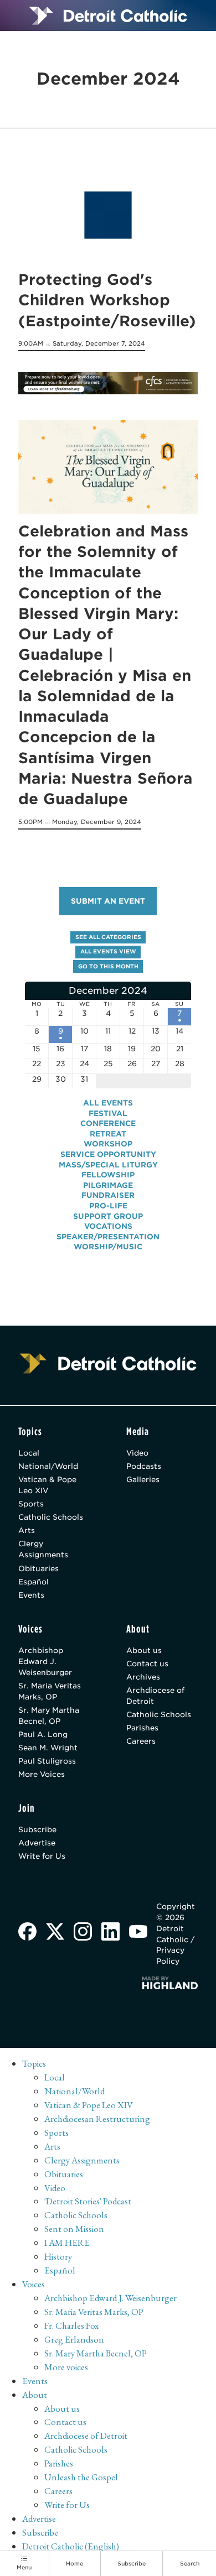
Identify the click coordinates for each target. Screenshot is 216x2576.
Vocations (108, 1226)
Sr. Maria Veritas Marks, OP (50, 1691)
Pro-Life (108, 1206)
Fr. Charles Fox (71, 2325)
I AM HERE (67, 2243)
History (58, 2256)
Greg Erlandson (74, 2339)
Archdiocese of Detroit (155, 1696)
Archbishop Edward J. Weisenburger (45, 1661)
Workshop (108, 1144)
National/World (48, 1466)
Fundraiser (108, 1195)
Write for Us (42, 1856)
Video (137, 1453)
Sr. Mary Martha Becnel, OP (49, 1715)
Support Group (108, 1216)
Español (34, 1582)
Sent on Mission (74, 2229)
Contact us (147, 1664)
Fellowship (108, 1175)
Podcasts (144, 1466)
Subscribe (37, 1829)
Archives (143, 1677)
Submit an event (108, 901)
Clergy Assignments (43, 1549)
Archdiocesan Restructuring (97, 2119)
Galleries (143, 1479)
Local (29, 1453)
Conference (108, 1123)
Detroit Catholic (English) (71, 2546)
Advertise (37, 1843)
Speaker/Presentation (108, 1237)
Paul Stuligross (47, 1761)
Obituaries (38, 1568)
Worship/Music (108, 1247)
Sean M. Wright (48, 1748)
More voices (66, 2367)
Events (31, 1595)
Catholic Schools (51, 1517)
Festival (108, 1113)
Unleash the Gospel (81, 2477)
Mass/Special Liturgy (108, 1165)
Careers (141, 1741)
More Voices (42, 1774)
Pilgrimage (108, 1185)
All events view (108, 951)
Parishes (142, 1728)
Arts (27, 1530)
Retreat (108, 1134)
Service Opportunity (108, 1154)
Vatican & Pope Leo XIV (47, 1485)
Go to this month (108, 966)
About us (144, 1650)
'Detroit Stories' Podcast (88, 2201)
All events (108, 1103)
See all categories (108, 937)
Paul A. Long (43, 1734)
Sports (31, 1504)
